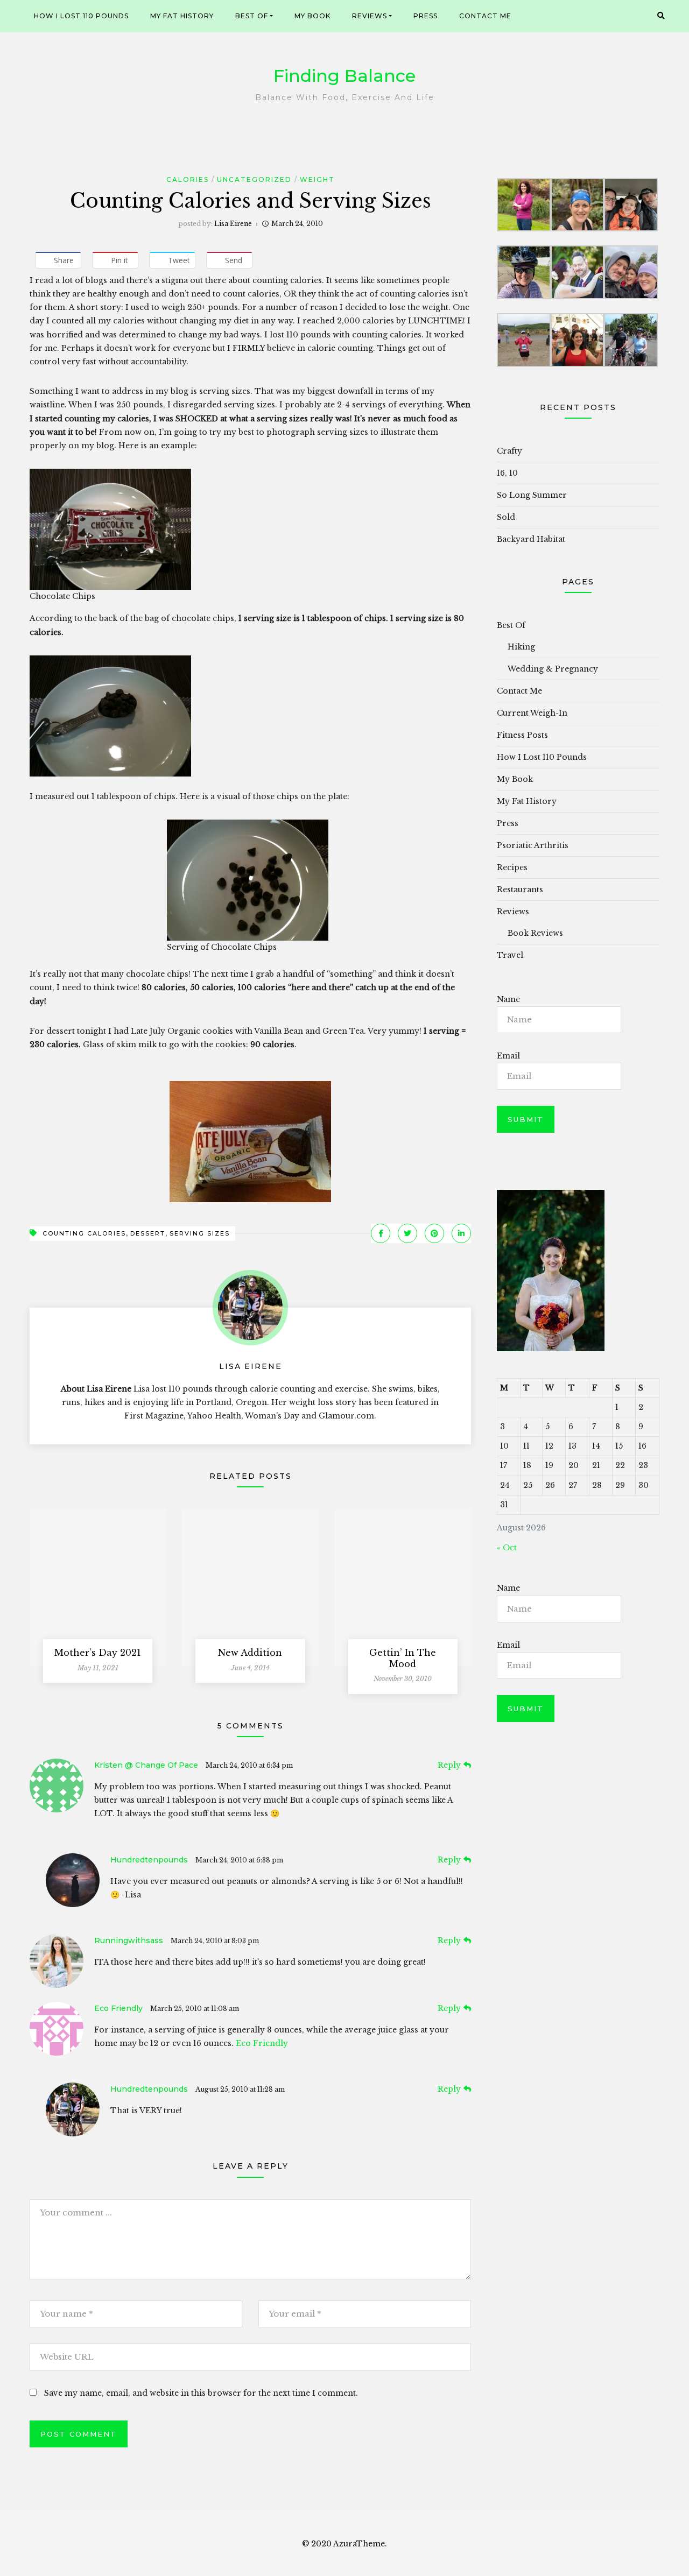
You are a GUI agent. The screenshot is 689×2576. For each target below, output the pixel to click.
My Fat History (182, 16)
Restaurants (520, 890)
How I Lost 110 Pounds (81, 16)
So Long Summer (532, 495)
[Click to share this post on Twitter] (407, 1233)
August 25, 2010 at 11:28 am (240, 2089)
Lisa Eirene (233, 224)
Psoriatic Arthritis (533, 845)
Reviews (370, 16)
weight (317, 179)
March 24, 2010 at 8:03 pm (215, 1941)
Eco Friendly (118, 2008)
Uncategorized (254, 179)
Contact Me (485, 16)
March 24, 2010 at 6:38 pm (239, 1860)
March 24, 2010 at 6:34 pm (249, 1765)
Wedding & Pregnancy (553, 669)
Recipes (512, 867)
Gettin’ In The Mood (403, 1658)
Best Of (252, 16)
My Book (312, 16)
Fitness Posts (522, 735)
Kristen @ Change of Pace (146, 1765)
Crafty (509, 451)
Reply (449, 1765)
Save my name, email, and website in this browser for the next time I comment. (201, 2393)
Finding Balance (344, 76)
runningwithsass (129, 1940)
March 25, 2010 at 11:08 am (195, 2009)
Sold (506, 517)
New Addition (250, 1653)
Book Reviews (535, 933)
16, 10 (507, 473)
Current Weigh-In (532, 713)
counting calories (84, 1233)
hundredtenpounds (149, 1860)
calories (188, 179)
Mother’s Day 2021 (98, 1653)
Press (426, 16)
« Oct (507, 1548)
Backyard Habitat (531, 539)
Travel (510, 955)
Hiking (521, 647)
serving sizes (200, 1233)
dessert (148, 1233)
